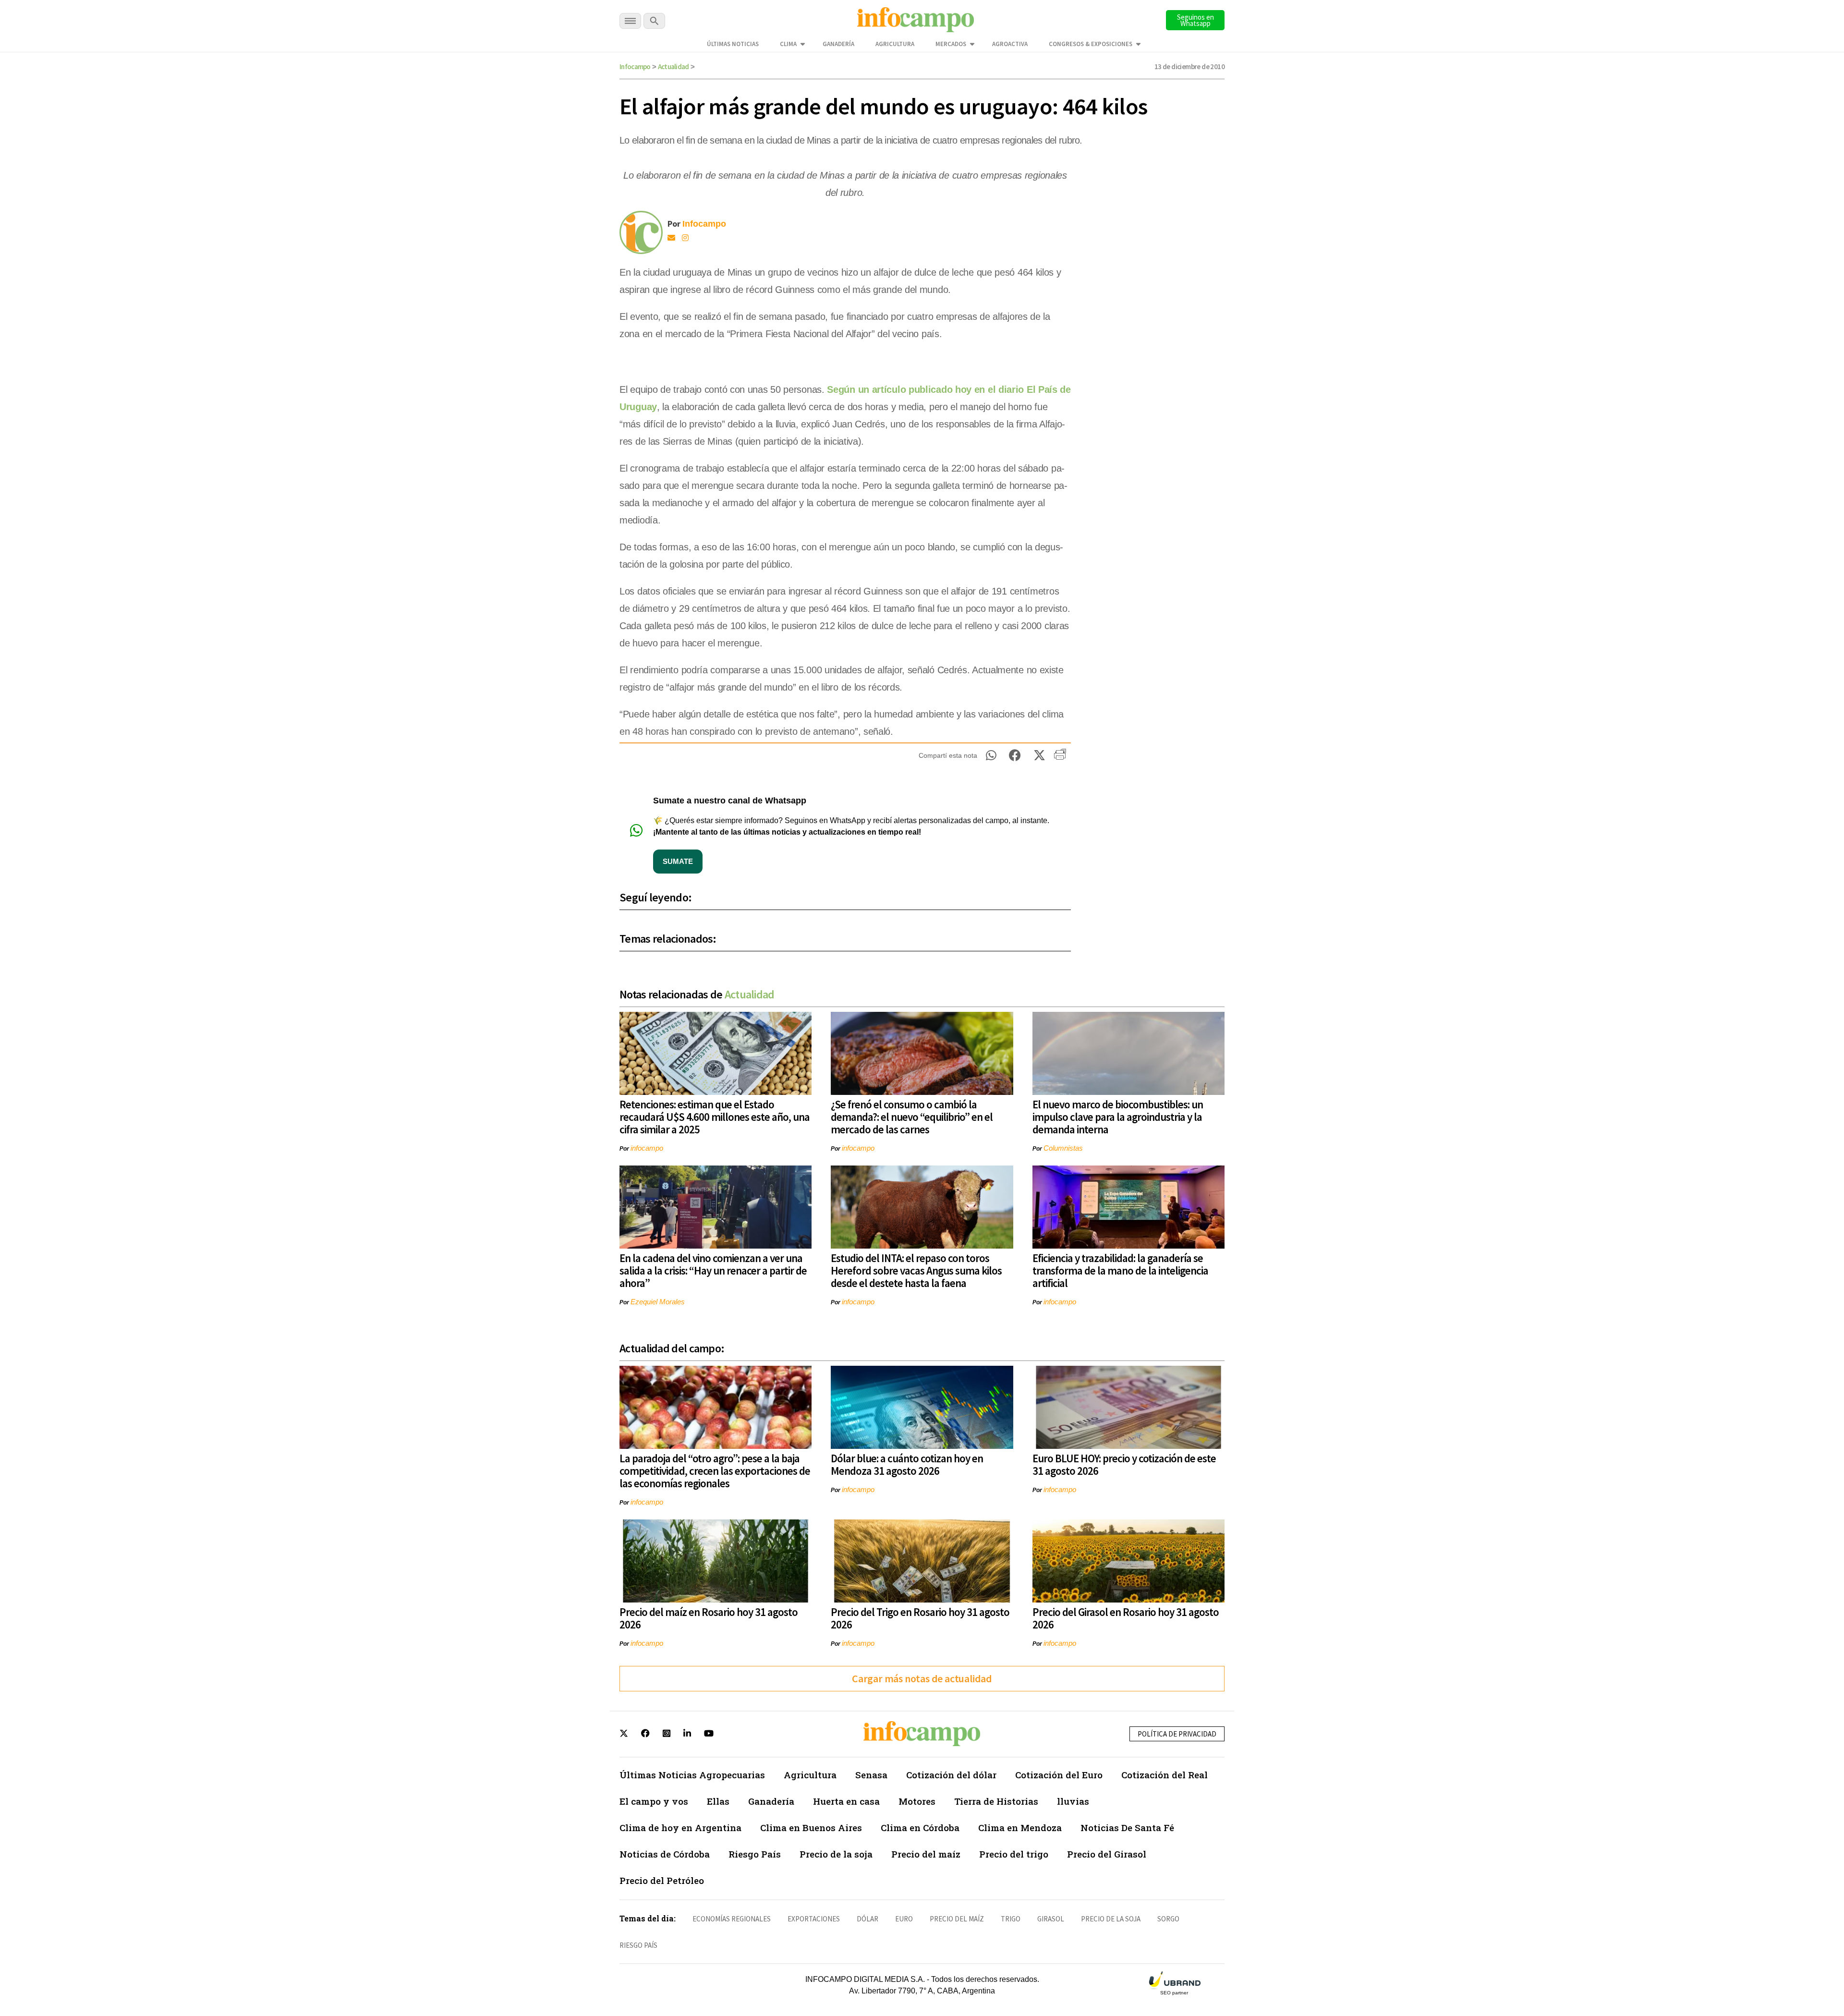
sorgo (1168, 1919)
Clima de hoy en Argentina (680, 1828)
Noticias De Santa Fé (1127, 1828)
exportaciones (814, 1919)
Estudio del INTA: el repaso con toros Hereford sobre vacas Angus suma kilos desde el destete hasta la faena (916, 1270)
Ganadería (838, 44)
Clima (788, 44)
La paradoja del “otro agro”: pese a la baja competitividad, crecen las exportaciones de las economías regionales (715, 1471)
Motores (917, 1801)
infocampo (647, 1148)
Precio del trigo (1014, 1854)
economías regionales (732, 1919)
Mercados (951, 44)
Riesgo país (638, 1945)
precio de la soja (1111, 1919)
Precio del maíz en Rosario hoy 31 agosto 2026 (709, 1618)
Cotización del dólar (951, 1775)
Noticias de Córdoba (665, 1854)
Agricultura (895, 44)
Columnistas (1063, 1148)
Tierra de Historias (996, 1801)
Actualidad (673, 67)
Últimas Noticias (733, 44)
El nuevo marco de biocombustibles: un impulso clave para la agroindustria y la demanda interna (1118, 1117)
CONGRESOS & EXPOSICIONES (1091, 44)
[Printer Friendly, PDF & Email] (1060, 758)
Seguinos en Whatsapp (1195, 20)
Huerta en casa (846, 1801)
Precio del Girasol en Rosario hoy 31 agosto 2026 (1126, 1618)
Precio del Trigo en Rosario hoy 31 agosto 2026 (920, 1618)
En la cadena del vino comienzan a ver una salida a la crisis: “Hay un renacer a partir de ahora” (713, 1270)
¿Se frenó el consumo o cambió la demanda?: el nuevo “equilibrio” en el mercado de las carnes (912, 1117)
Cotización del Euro (1059, 1775)
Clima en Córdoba (920, 1828)
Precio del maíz (926, 1854)
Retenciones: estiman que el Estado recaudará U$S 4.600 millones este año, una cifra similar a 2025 (715, 1117)
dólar (867, 1919)
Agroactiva (1010, 44)
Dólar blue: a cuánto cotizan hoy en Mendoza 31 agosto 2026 (907, 1464)
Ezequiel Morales (658, 1302)
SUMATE (678, 861)
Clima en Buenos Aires (811, 1828)
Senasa (871, 1775)
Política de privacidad (1177, 1734)
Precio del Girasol (1107, 1854)
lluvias (1073, 1801)
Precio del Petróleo (662, 1880)
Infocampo (635, 67)
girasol (1051, 1919)
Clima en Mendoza (1020, 1828)
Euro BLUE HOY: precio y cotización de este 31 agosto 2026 (1124, 1464)
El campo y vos (654, 1801)
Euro (904, 1919)
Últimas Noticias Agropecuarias (692, 1775)
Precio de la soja (836, 1854)
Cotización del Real (1165, 1775)
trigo (1011, 1919)
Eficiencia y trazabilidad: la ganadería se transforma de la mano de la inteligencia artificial (1120, 1270)
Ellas (718, 1801)
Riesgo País (755, 1854)
